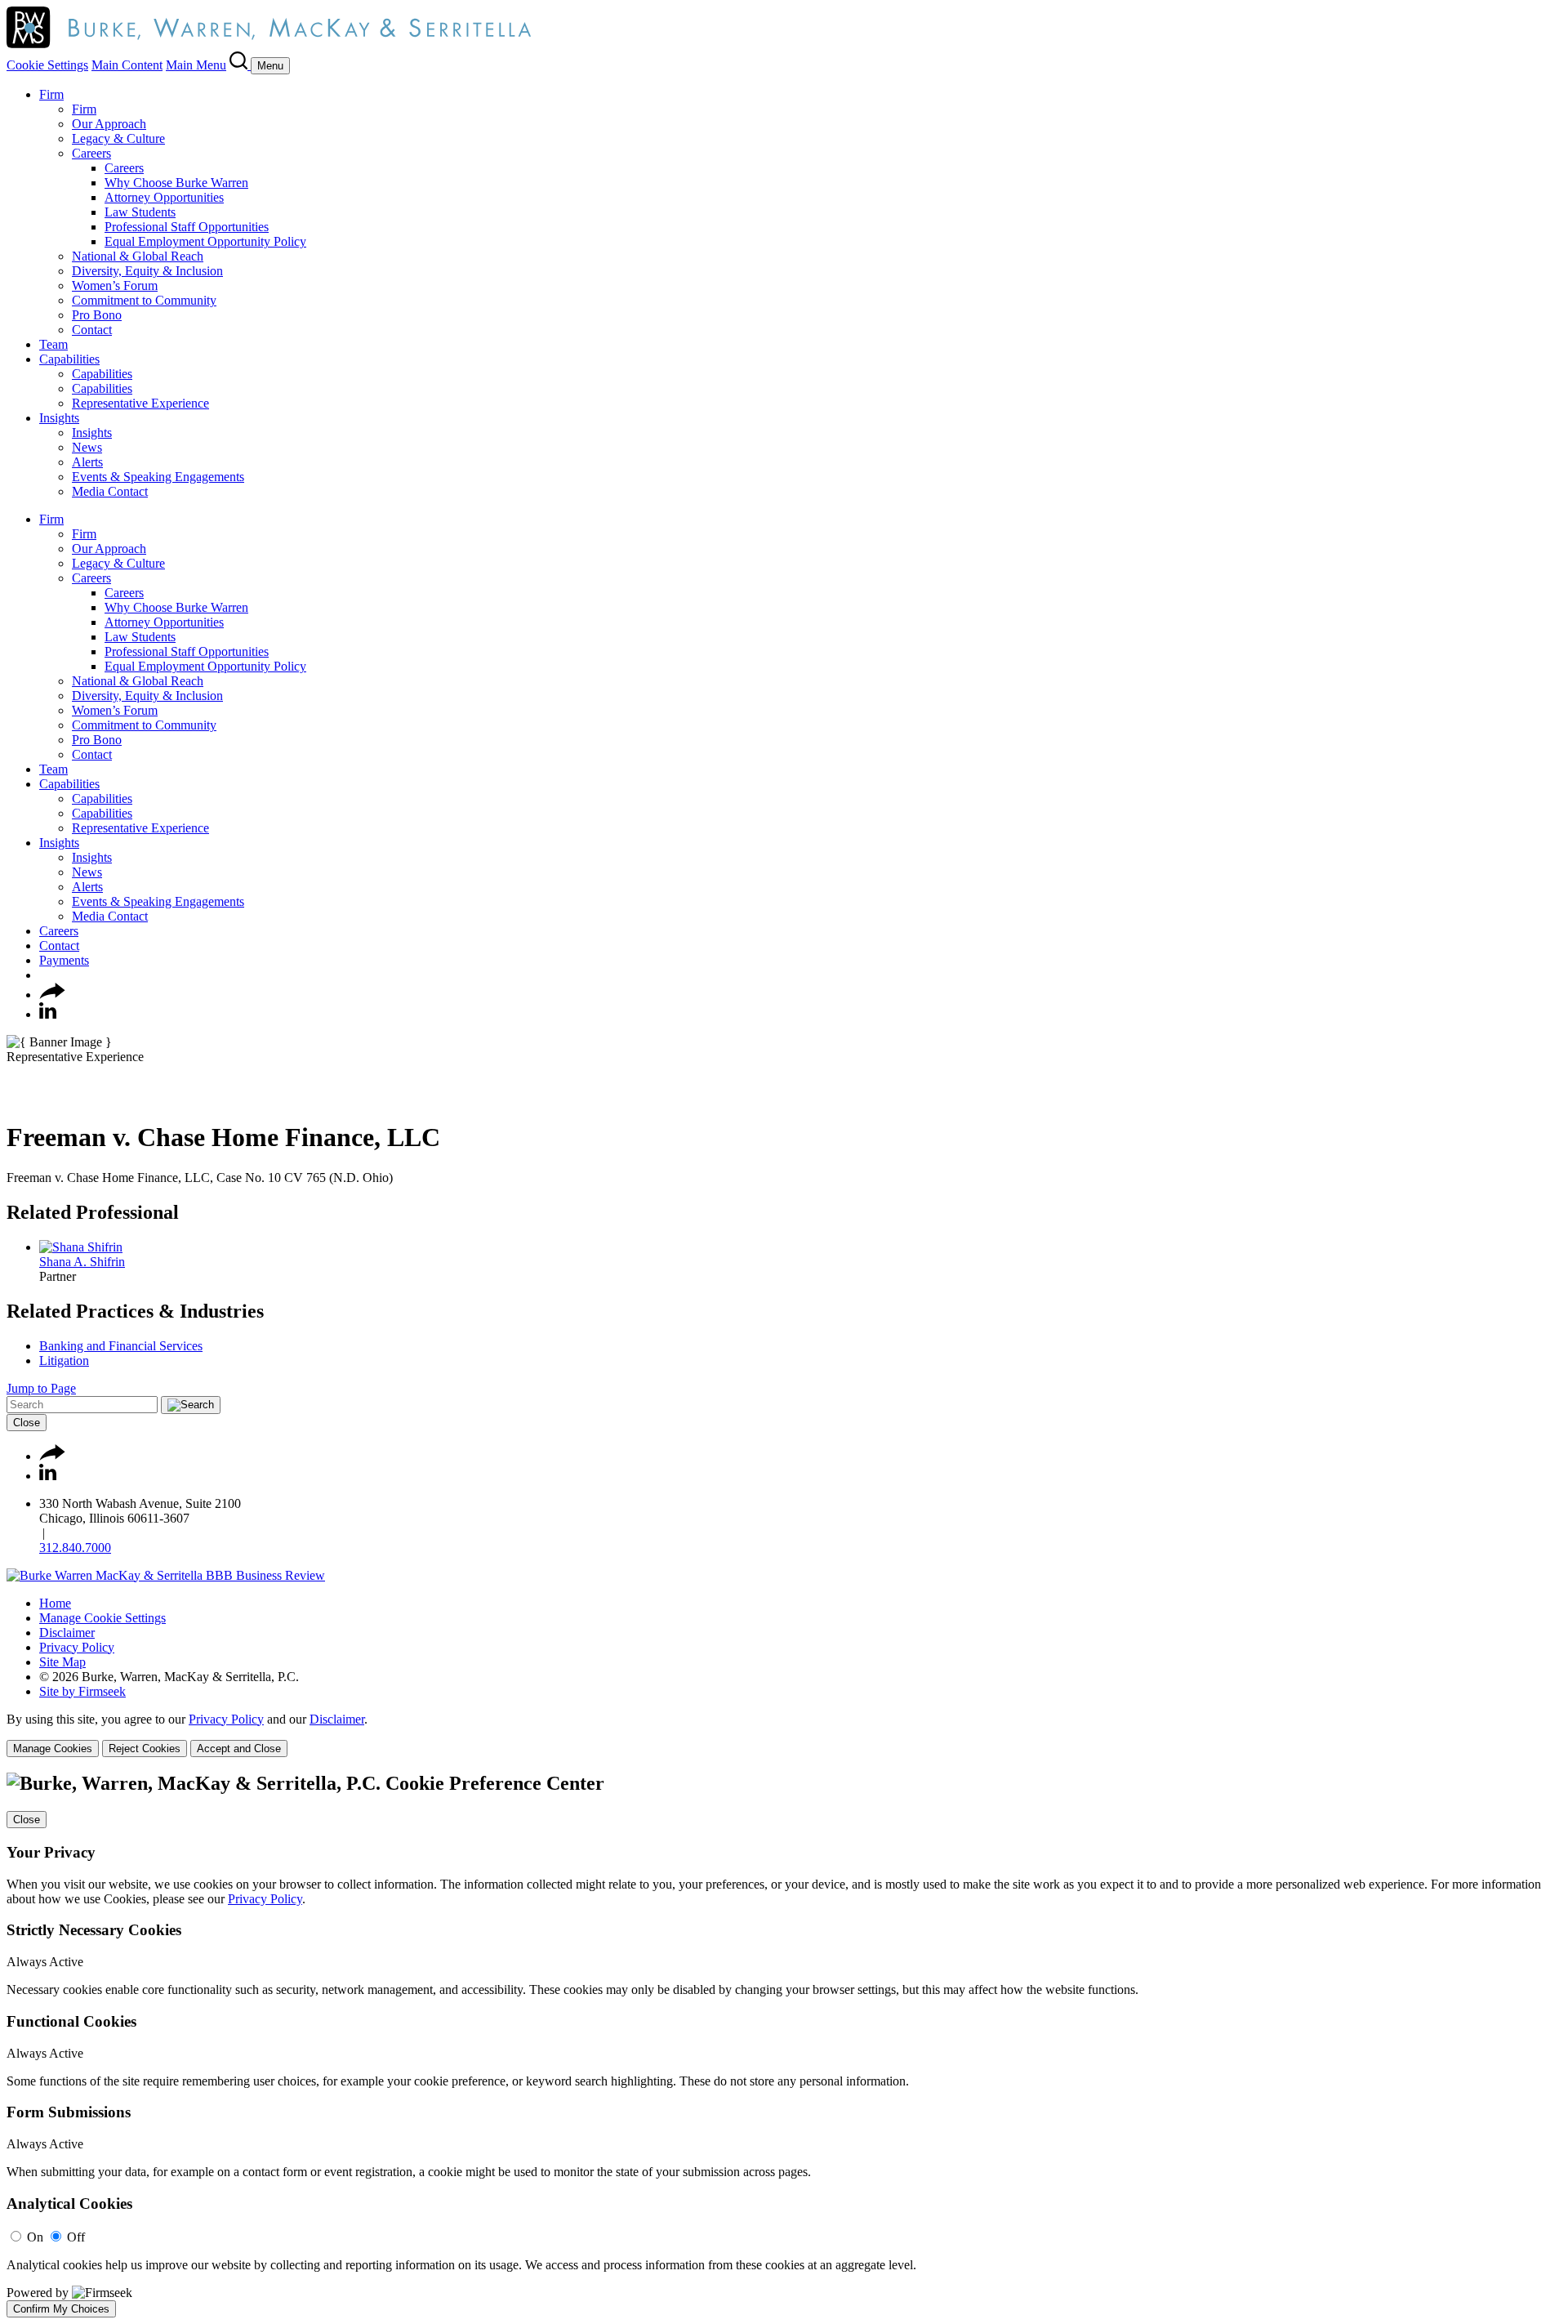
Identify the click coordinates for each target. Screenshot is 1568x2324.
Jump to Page (41, 1388)
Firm (51, 94)
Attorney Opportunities (164, 197)
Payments (64, 960)
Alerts (87, 462)
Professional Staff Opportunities (187, 227)
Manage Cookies (53, 1749)
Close (27, 1423)
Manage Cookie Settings (102, 1618)
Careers (91, 153)
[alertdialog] (784, 2045)
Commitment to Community (144, 300)
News (87, 447)
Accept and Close (239, 1749)
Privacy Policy (77, 1647)
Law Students (140, 212)
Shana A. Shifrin (82, 1262)
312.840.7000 (75, 1548)
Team (53, 344)
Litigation (64, 1360)
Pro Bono (97, 315)
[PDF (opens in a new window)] (14, 1097)
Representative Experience (140, 403)
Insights (59, 418)
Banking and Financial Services (121, 1346)
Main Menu (196, 65)
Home (55, 1603)
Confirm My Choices (61, 2309)
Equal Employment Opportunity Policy (205, 241)
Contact (92, 330)
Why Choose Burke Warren (176, 183)
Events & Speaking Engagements (158, 477)
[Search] (240, 65)
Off (76, 2237)
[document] (784, 2045)
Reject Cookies (145, 1749)
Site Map (62, 1662)
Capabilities (69, 359)
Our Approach (109, 124)
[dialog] (784, 1735)
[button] (52, 995)
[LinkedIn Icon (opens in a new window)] (48, 1014)
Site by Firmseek (82, 1691)
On (35, 2237)
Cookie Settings (47, 65)
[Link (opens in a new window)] (166, 1575)
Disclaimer (67, 1633)
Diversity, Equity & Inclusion (147, 271)
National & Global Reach (138, 256)
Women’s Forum (115, 285)
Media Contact (110, 491)
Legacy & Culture (118, 138)
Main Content (127, 65)
